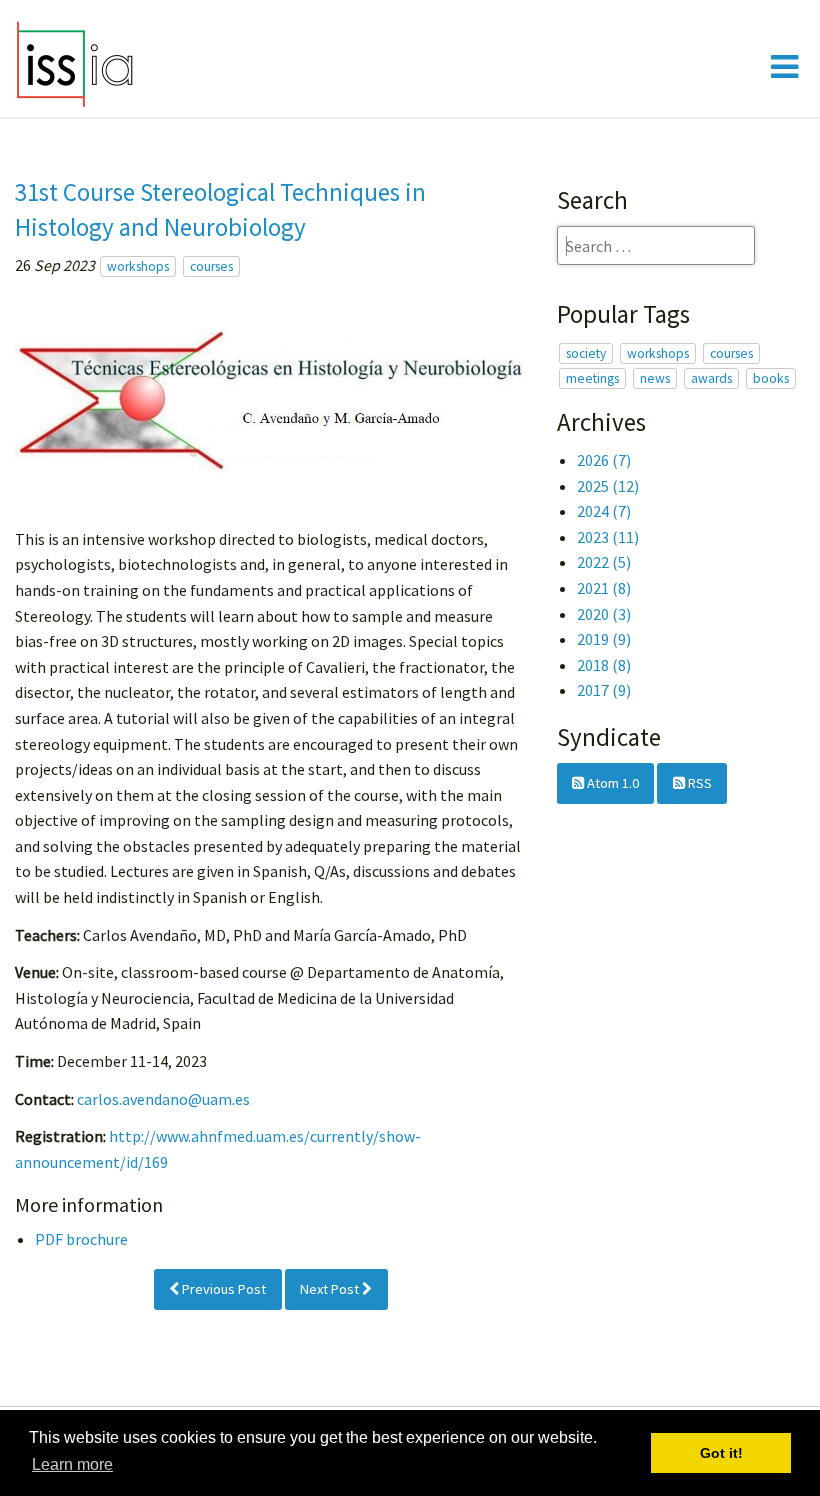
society (586, 353)
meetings (592, 378)
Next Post (331, 1289)
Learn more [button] (72, 1464)
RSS (698, 783)
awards (711, 378)
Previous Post (222, 1289)
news (655, 378)
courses (211, 266)
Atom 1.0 (611, 783)
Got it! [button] (721, 1453)
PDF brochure (81, 1239)
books (771, 378)
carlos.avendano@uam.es (163, 1099)
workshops (138, 266)
